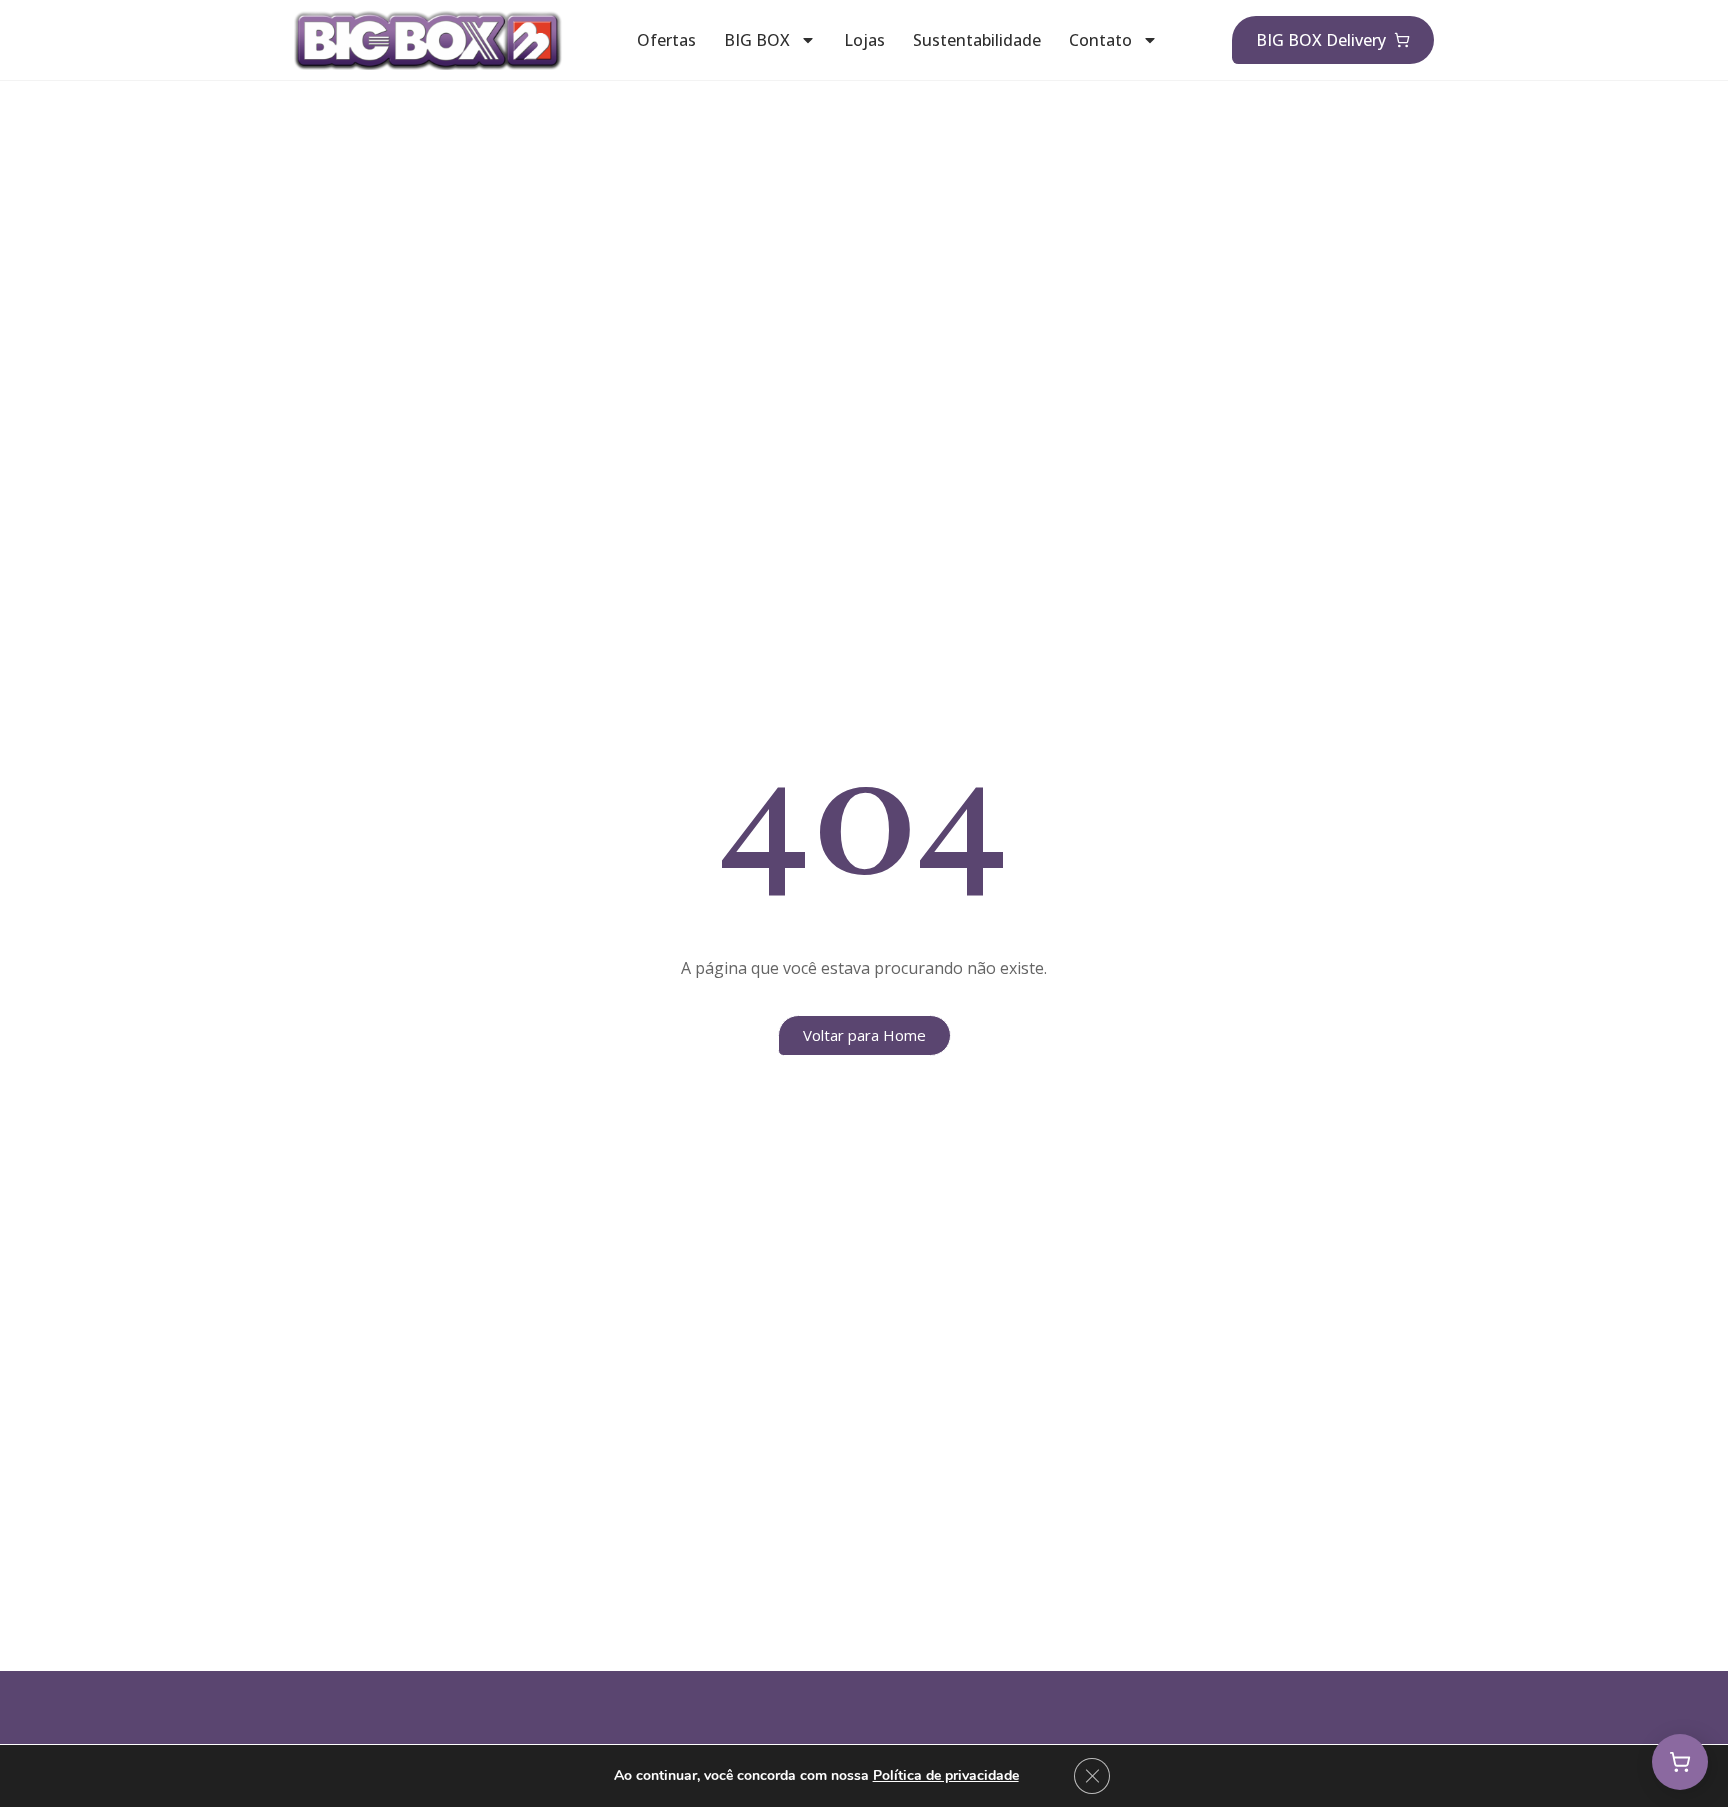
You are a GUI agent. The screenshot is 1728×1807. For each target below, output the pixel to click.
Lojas (864, 40)
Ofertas (666, 40)
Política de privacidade (946, 1775)
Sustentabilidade (977, 40)
